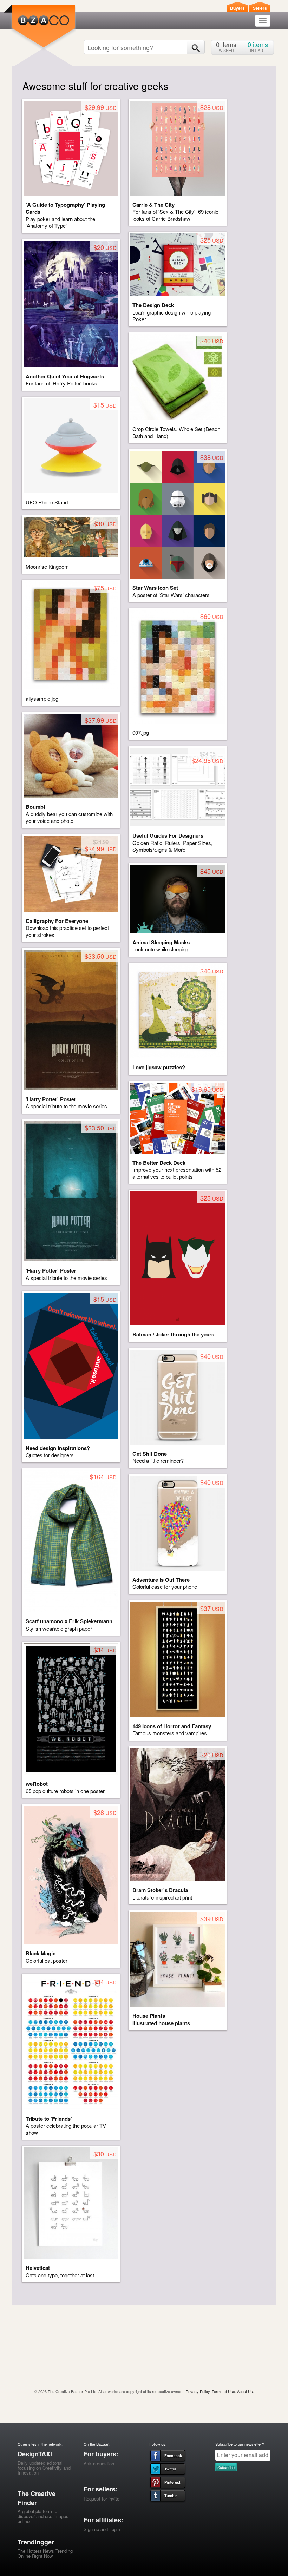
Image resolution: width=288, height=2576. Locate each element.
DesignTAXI (35, 2454)
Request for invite (102, 2499)
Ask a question (99, 2463)
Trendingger (36, 2542)
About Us (245, 2391)
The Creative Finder (37, 2498)
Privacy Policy (198, 2391)
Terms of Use (223, 2391)
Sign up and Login (102, 2529)
